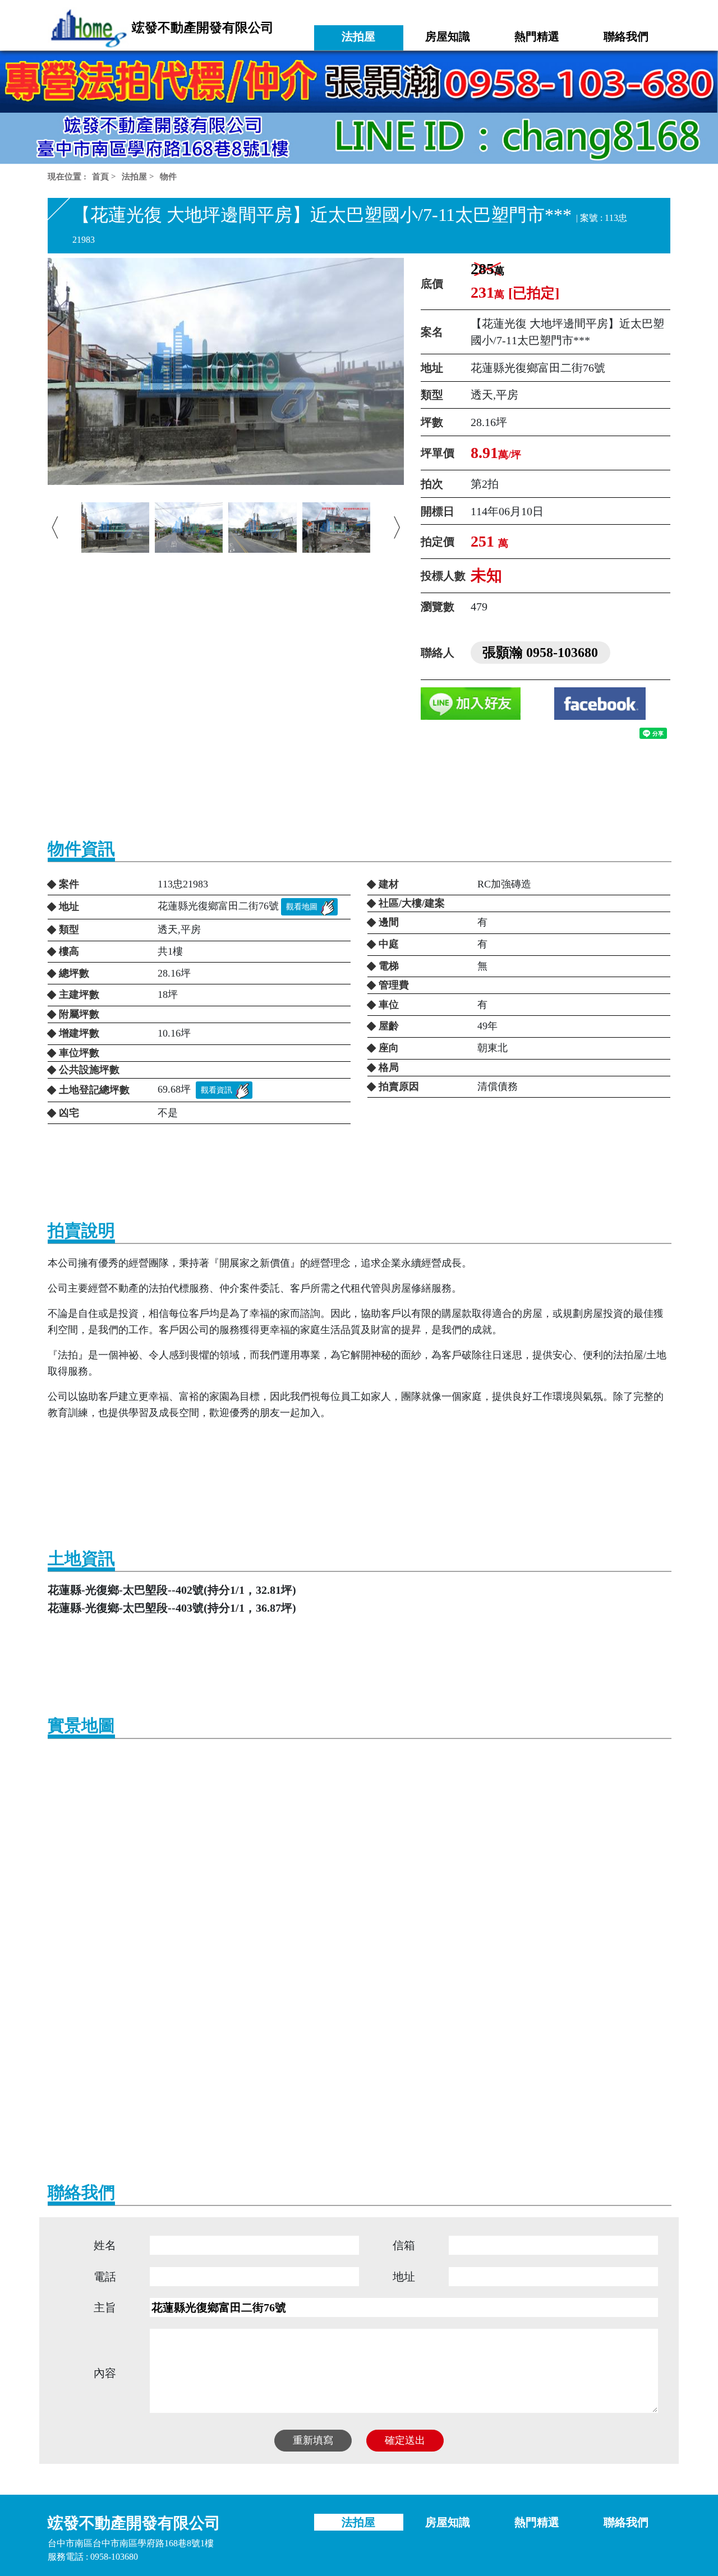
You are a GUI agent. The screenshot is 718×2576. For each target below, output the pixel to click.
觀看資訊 (217, 1090)
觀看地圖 (302, 907)
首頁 (100, 177)
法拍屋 (134, 177)
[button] (55, 528)
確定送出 (405, 2440)
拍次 (432, 484)
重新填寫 (313, 2440)
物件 (168, 177)
